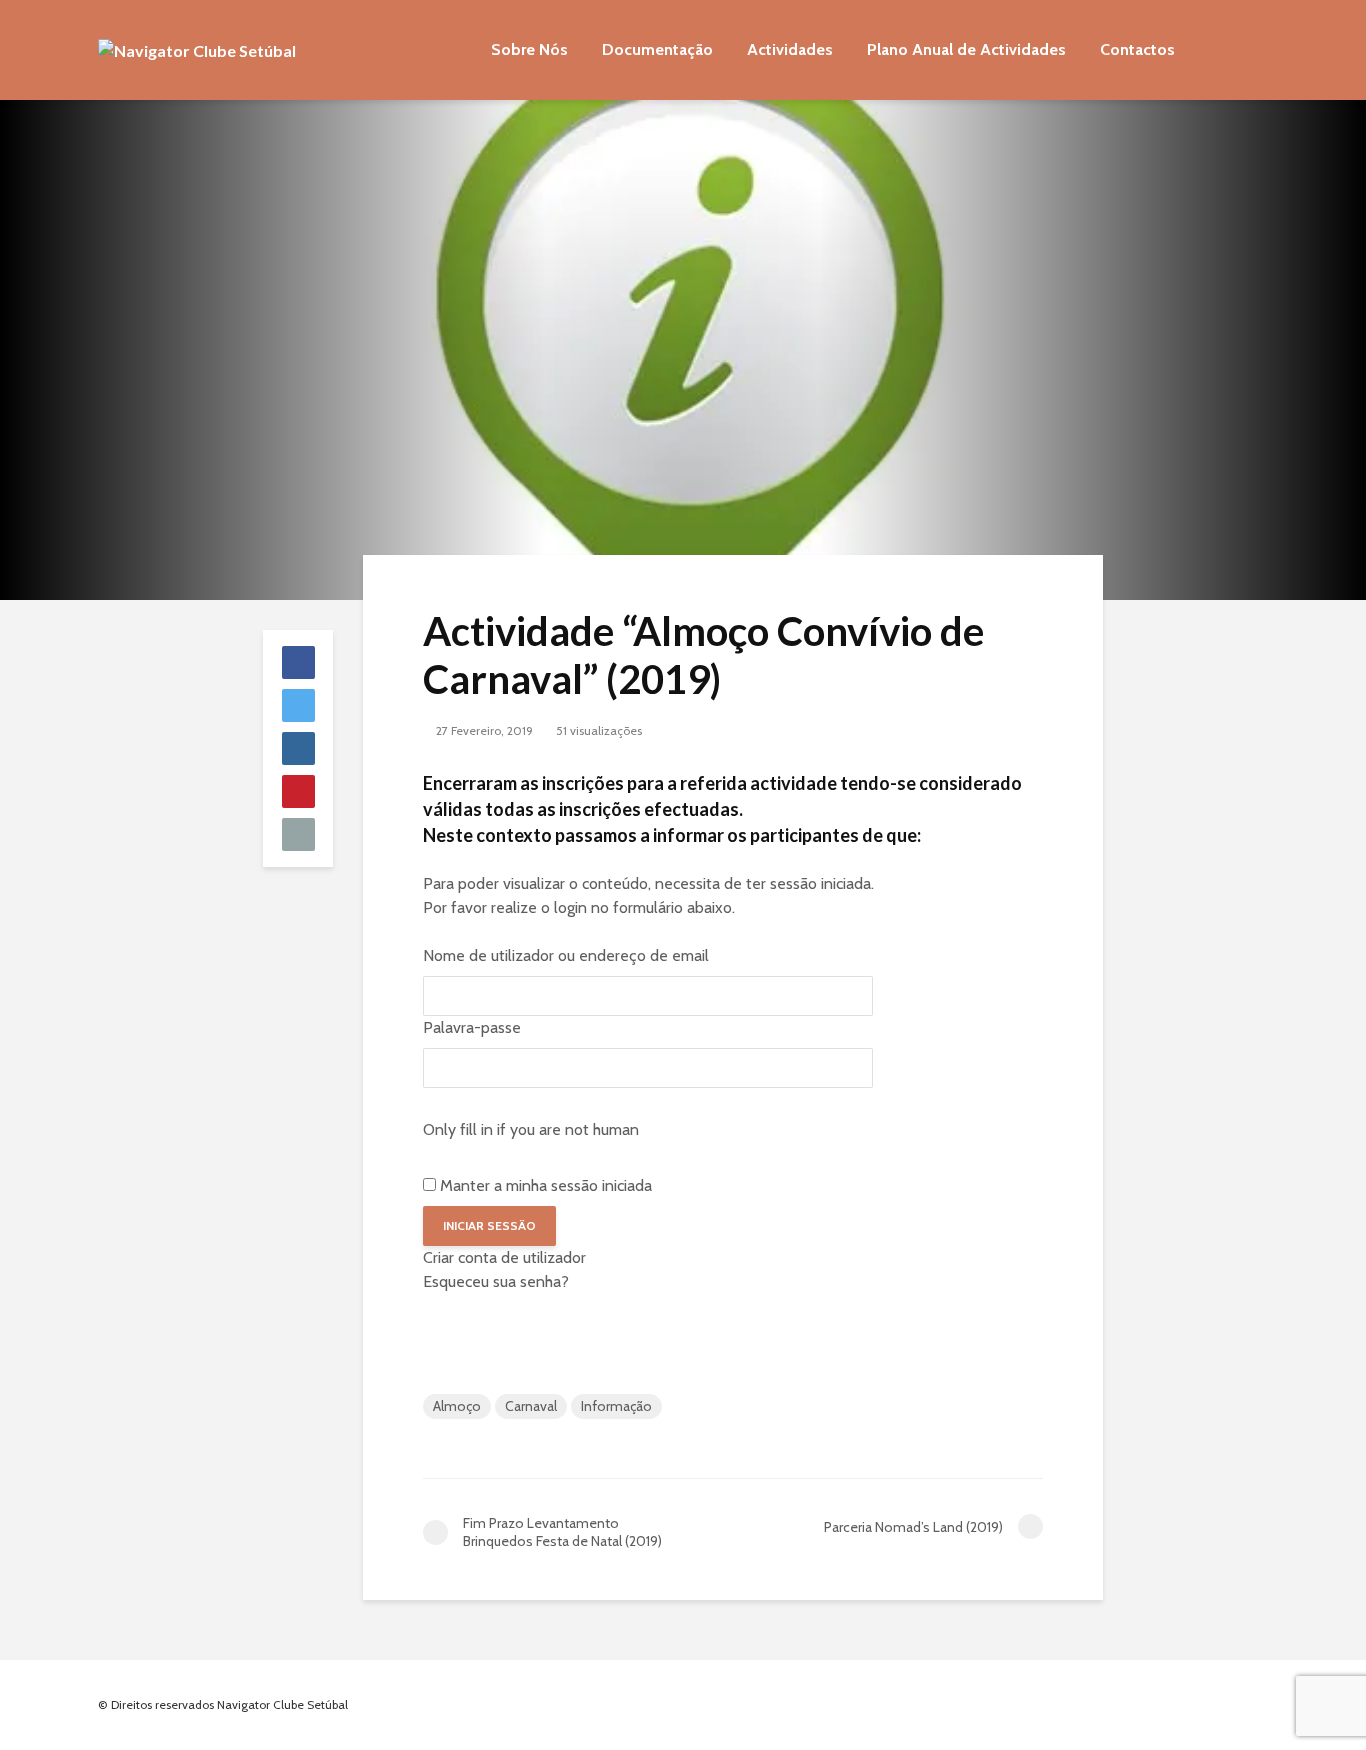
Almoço (457, 1406)
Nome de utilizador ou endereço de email (566, 955)
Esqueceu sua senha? (496, 1281)
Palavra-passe (472, 1027)
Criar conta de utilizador (504, 1257)
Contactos (1137, 49)
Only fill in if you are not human (531, 1129)
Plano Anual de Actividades (966, 49)
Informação (616, 1406)
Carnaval (531, 1406)
